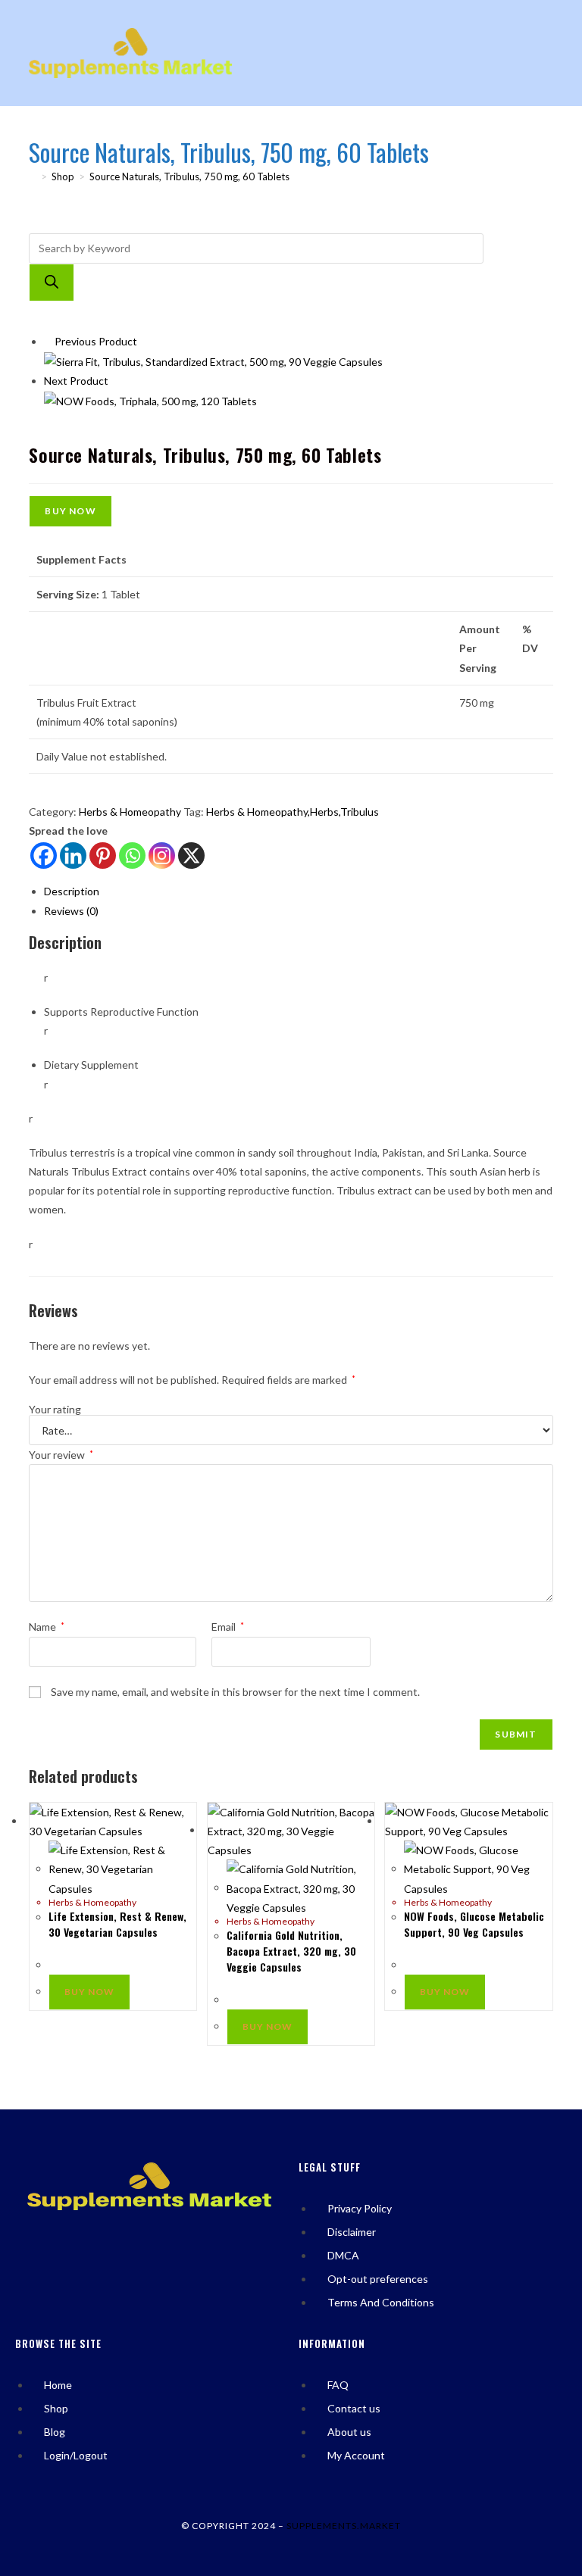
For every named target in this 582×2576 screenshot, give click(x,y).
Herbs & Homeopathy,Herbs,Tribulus (293, 812)
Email (228, 1627)
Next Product (76, 381)
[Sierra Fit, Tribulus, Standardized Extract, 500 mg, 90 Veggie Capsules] (213, 360)
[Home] (33, 176)
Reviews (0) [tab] (71, 911)
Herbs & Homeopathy (130, 812)
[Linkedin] (73, 856)
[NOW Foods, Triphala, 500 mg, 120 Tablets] (150, 400)
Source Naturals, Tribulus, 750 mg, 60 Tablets (189, 176)
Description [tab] (72, 891)
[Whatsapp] (132, 856)
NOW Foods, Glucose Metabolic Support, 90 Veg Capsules (474, 1924)
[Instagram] (162, 856)
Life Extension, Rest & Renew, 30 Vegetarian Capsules (117, 1924)
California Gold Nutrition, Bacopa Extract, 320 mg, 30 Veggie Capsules (291, 1951)
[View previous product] (48, 341)
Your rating (55, 1410)
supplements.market (344, 2526)
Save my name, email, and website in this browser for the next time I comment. (235, 1692)
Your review (61, 1455)
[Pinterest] (103, 856)
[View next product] (115, 381)
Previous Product (96, 341)
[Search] (52, 283)
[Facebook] (44, 856)
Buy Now (70, 511)
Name (47, 1627)
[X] (191, 856)
